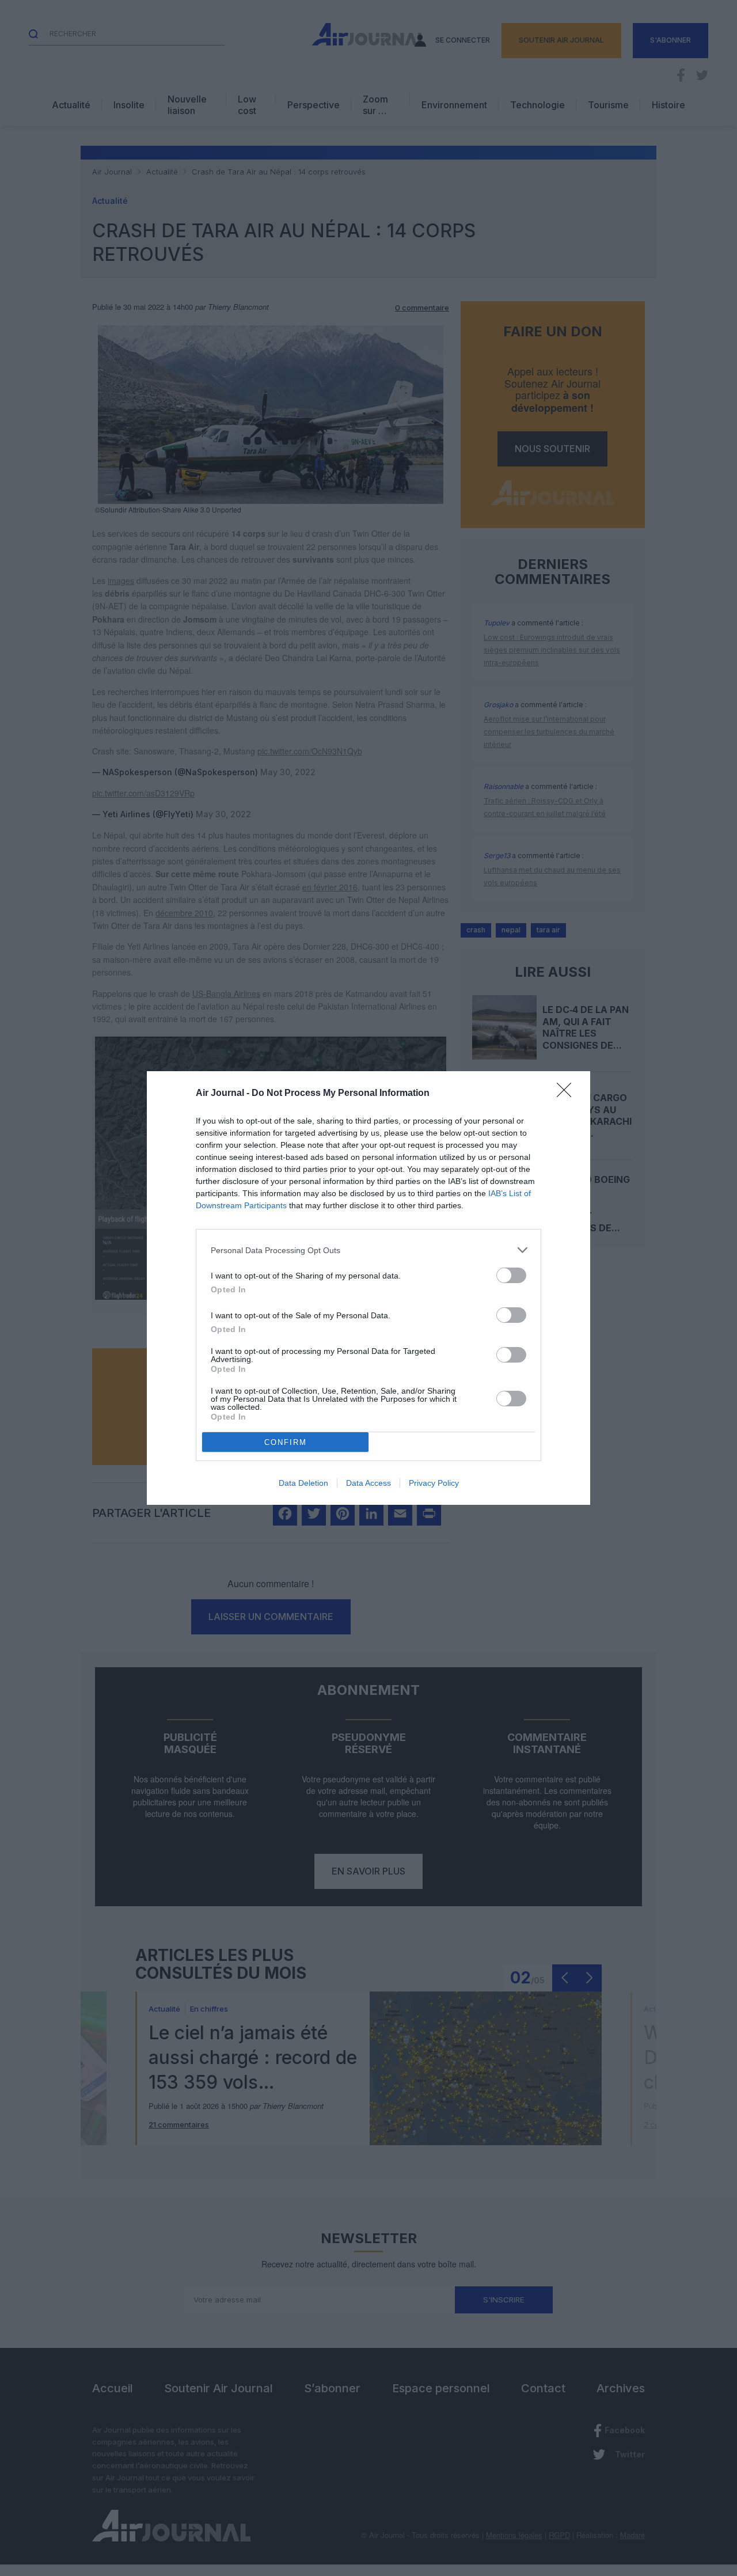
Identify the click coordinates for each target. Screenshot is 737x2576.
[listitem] (368, 1250)
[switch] (511, 1275)
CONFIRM (286, 1442)
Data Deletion (303, 1483)
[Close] (568, 1094)
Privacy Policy (434, 1483)
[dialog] (368, 1288)
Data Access (368, 1483)
